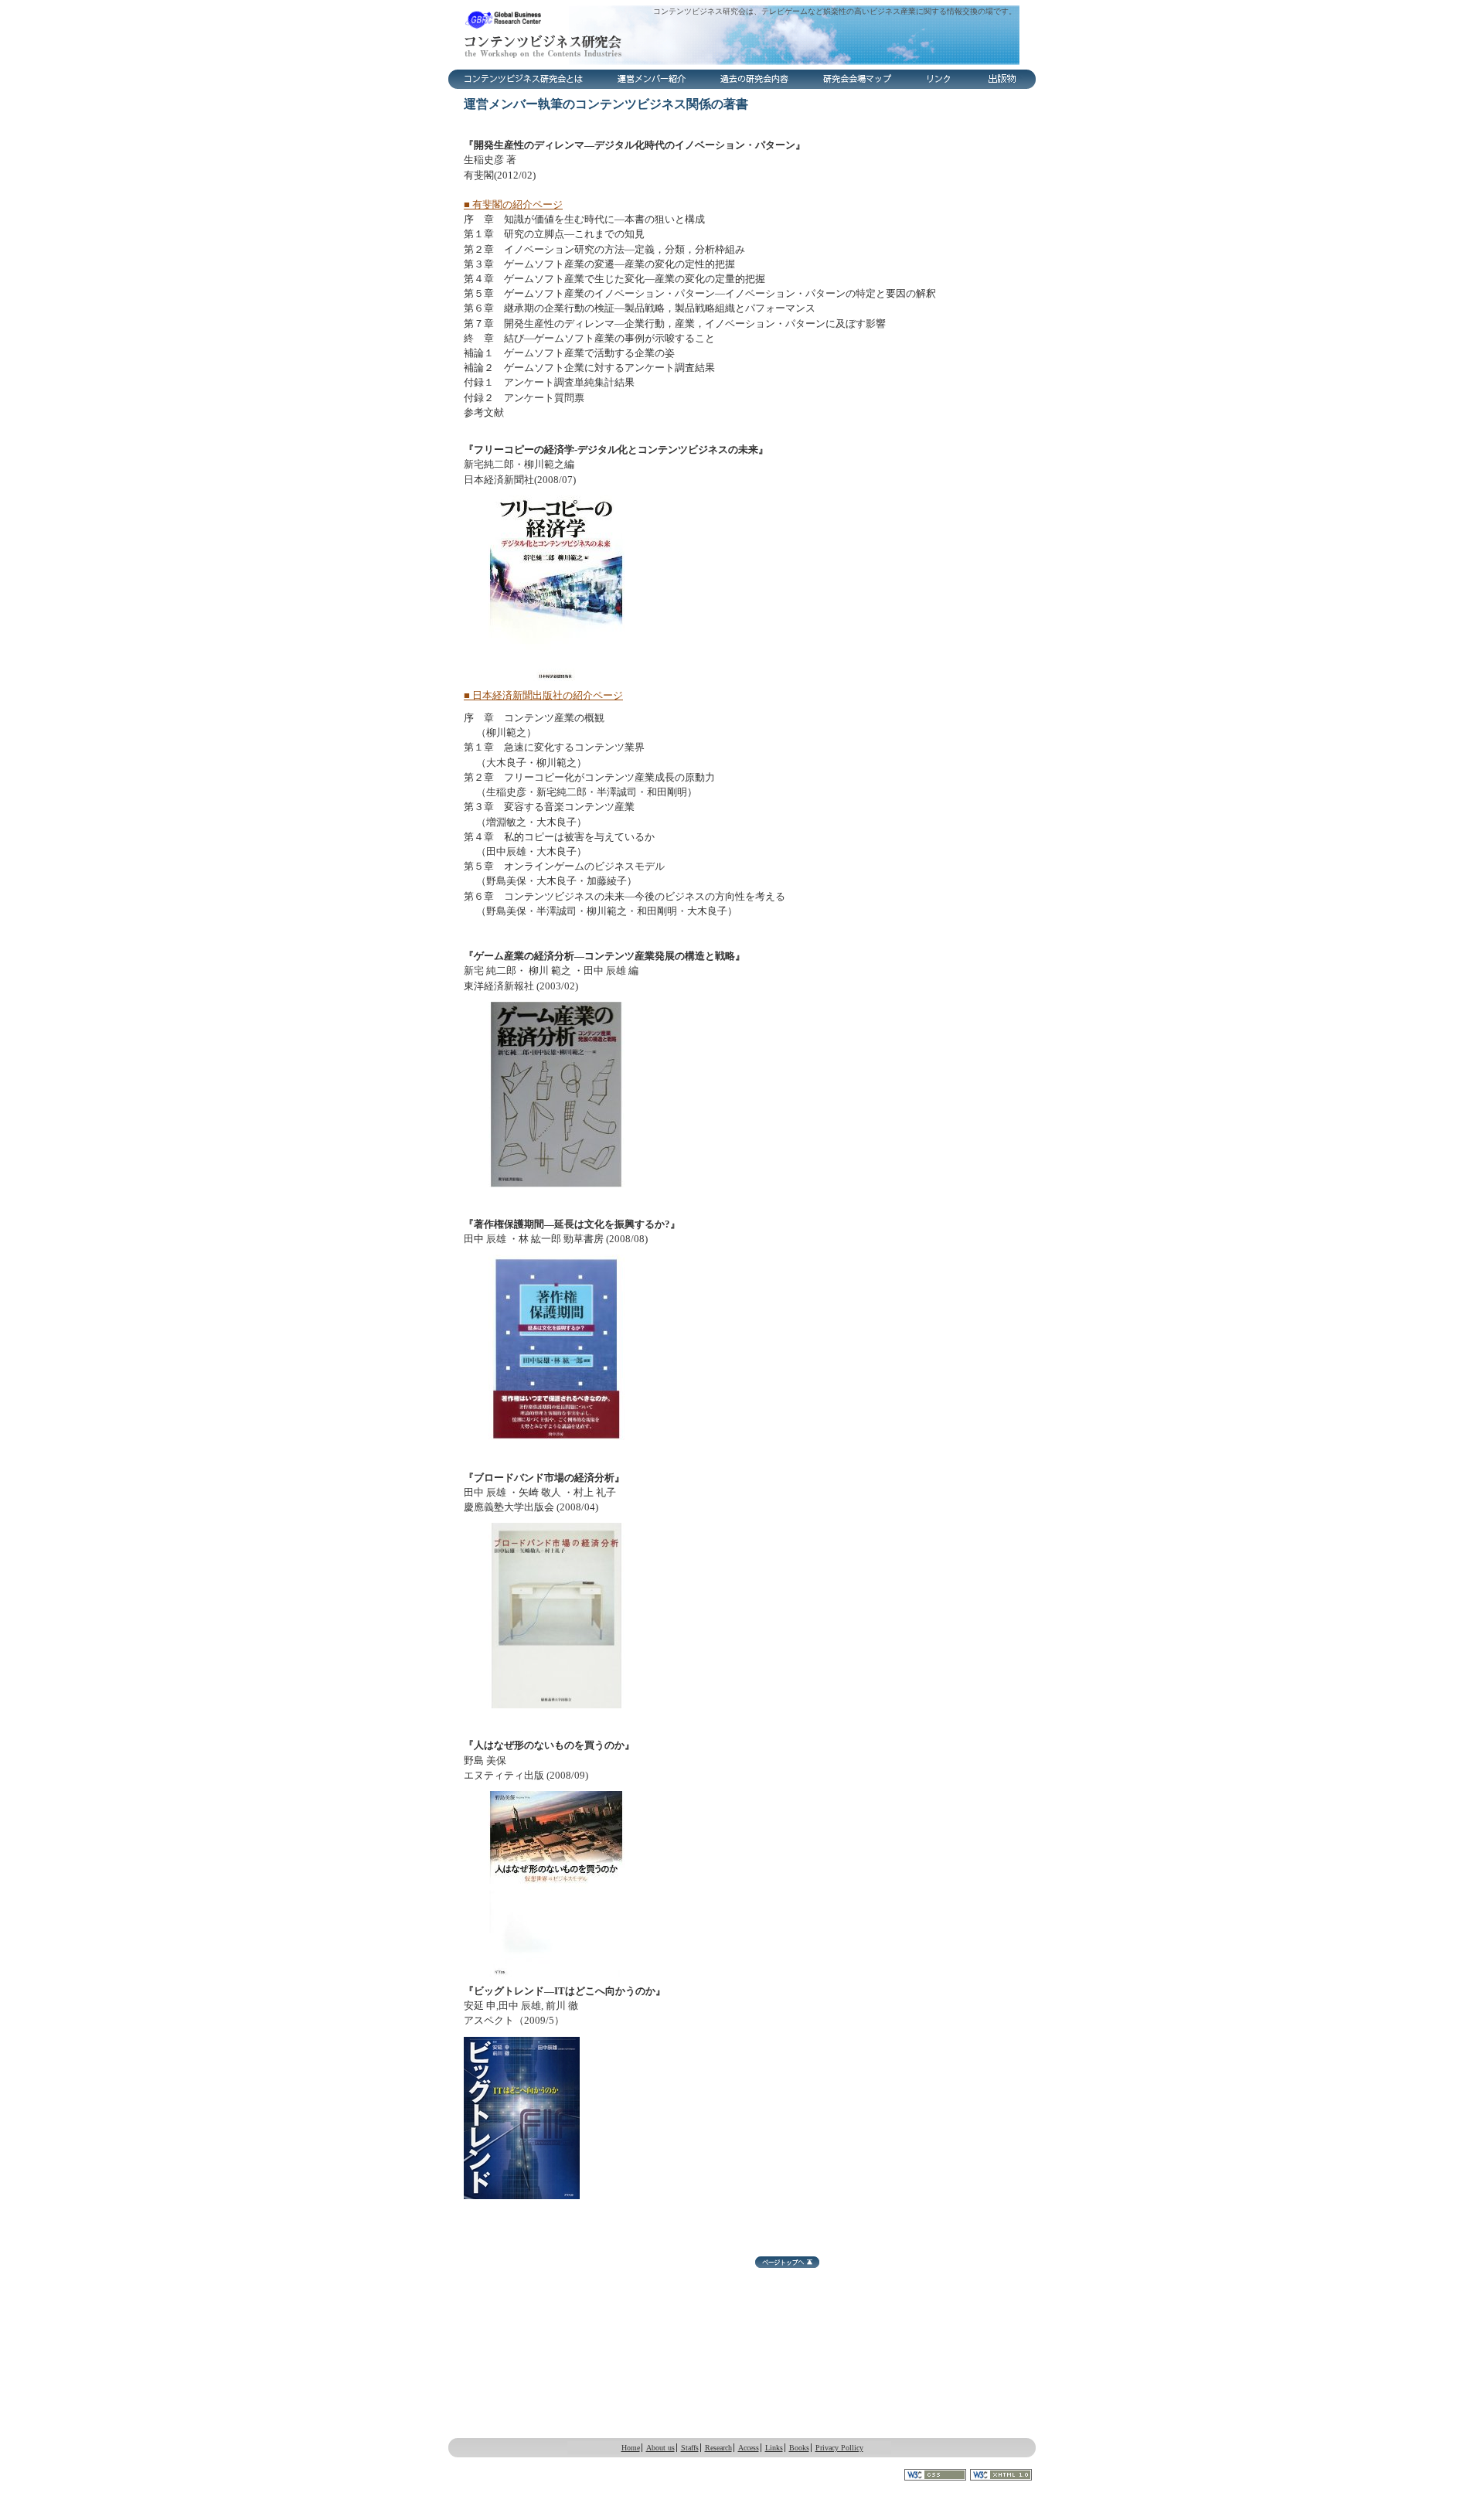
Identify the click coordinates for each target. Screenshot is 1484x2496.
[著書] (1003, 79)
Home (631, 2448)
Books (799, 2448)
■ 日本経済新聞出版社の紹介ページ (543, 696)
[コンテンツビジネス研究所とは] (524, 79)
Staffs (690, 2448)
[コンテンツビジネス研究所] (742, 35)
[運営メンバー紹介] (652, 79)
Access (749, 2448)
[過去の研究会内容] (755, 79)
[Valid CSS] (937, 2475)
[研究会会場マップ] (859, 79)
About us (660, 2448)
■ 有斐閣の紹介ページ (513, 205)
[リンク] (940, 79)
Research (718, 2448)
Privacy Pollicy (839, 2448)
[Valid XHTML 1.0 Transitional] (1003, 2475)
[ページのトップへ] (787, 2262)
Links (774, 2448)
